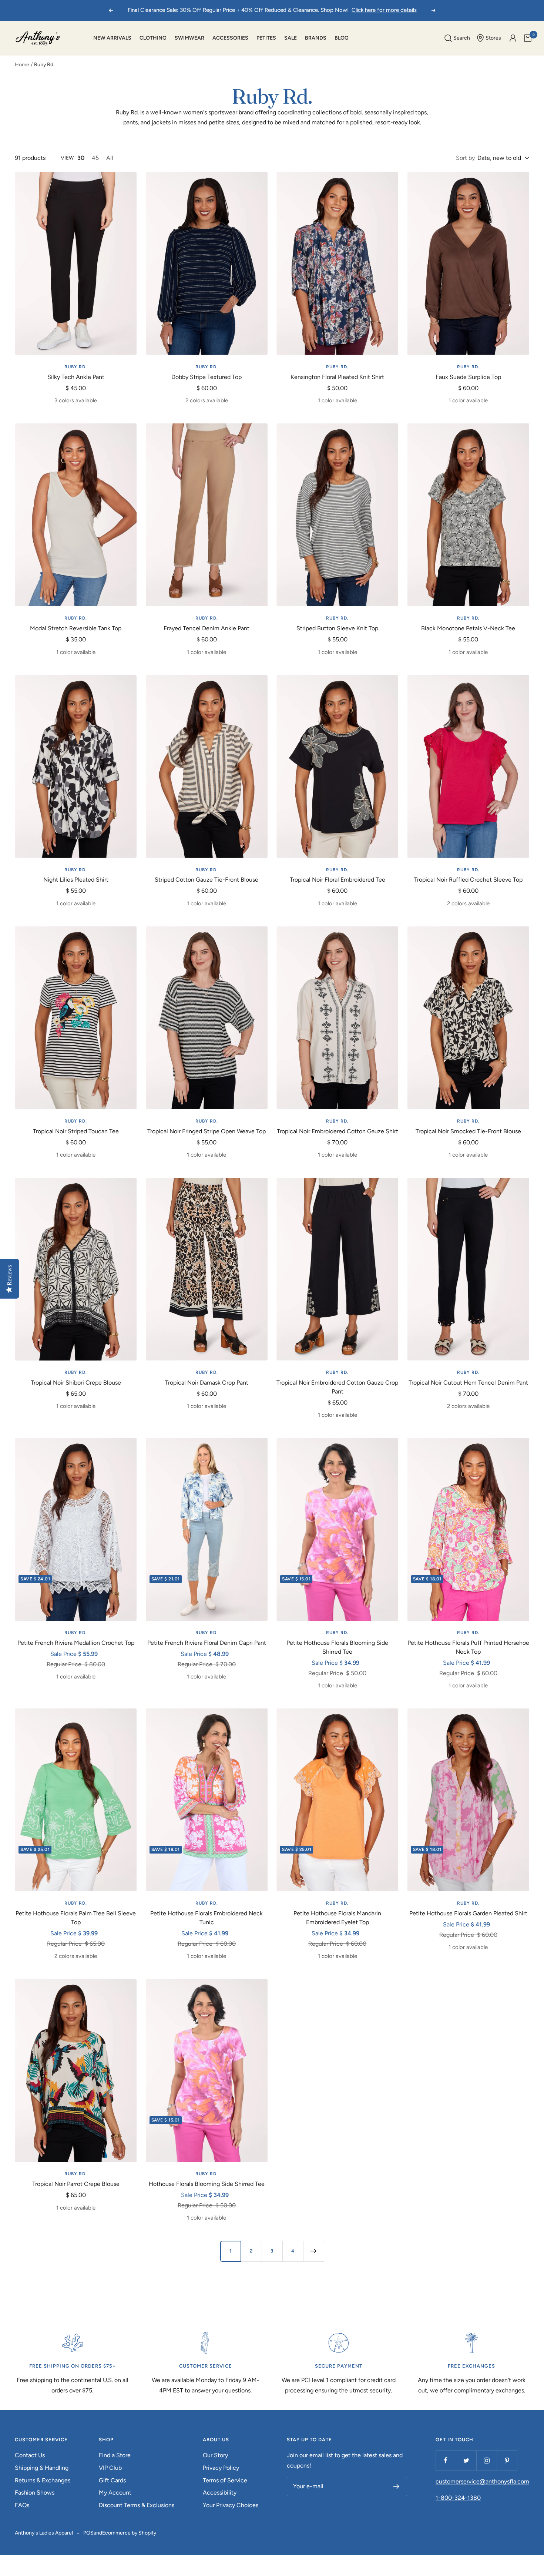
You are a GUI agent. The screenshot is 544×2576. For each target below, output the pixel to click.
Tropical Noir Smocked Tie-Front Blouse (468, 1131)
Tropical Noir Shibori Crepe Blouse (76, 1383)
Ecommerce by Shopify (129, 2533)
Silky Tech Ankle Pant (76, 377)
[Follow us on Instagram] (486, 2460)
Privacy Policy (221, 2468)
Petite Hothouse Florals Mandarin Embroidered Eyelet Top (337, 1918)
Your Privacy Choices (231, 2505)
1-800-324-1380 (458, 2498)
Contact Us (30, 2455)
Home (22, 65)
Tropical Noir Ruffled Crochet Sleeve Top (468, 880)
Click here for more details (384, 10)
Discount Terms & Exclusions (137, 2505)
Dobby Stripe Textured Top (206, 377)
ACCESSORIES (230, 38)
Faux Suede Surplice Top (468, 377)
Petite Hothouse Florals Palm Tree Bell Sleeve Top (76, 1918)
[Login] (513, 38)
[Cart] (528, 38)
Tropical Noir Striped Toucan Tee (76, 1131)
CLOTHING (153, 38)
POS (88, 2533)
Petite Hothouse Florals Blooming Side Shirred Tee (337, 1647)
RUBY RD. (76, 367)
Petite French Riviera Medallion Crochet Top (76, 1643)
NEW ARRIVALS (112, 38)
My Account (115, 2493)
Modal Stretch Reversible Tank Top (76, 628)
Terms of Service (225, 2480)
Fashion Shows (35, 2493)
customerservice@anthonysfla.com (482, 2481)
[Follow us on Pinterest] (507, 2460)
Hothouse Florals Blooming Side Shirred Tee (207, 2184)
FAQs (22, 2505)
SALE (291, 38)
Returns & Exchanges (43, 2480)
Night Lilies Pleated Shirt (76, 880)
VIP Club (110, 2468)
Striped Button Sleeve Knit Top (337, 628)
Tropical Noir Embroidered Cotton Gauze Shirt (338, 1131)
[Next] (313, 2251)
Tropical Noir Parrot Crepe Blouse (76, 2184)
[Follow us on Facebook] (446, 2460)
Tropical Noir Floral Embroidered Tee (338, 880)
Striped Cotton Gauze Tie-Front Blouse (206, 880)
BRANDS (316, 38)
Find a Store (115, 2455)
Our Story (215, 2455)
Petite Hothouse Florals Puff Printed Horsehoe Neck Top (468, 1647)
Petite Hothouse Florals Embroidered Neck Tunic (206, 1918)
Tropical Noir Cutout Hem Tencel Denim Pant (468, 1383)
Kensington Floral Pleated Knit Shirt (337, 377)
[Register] (397, 2486)
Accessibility (220, 2493)
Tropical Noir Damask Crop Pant (207, 1383)
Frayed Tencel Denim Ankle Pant (206, 628)
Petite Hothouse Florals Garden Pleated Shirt (468, 1913)
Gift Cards (112, 2480)
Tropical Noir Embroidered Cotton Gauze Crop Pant (337, 1387)
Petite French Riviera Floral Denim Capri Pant (207, 1643)
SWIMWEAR (189, 38)
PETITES (266, 38)
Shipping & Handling (42, 2468)
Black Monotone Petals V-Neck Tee (468, 628)
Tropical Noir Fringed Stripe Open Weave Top (206, 1131)
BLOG (342, 38)
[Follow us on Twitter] (466, 2460)
